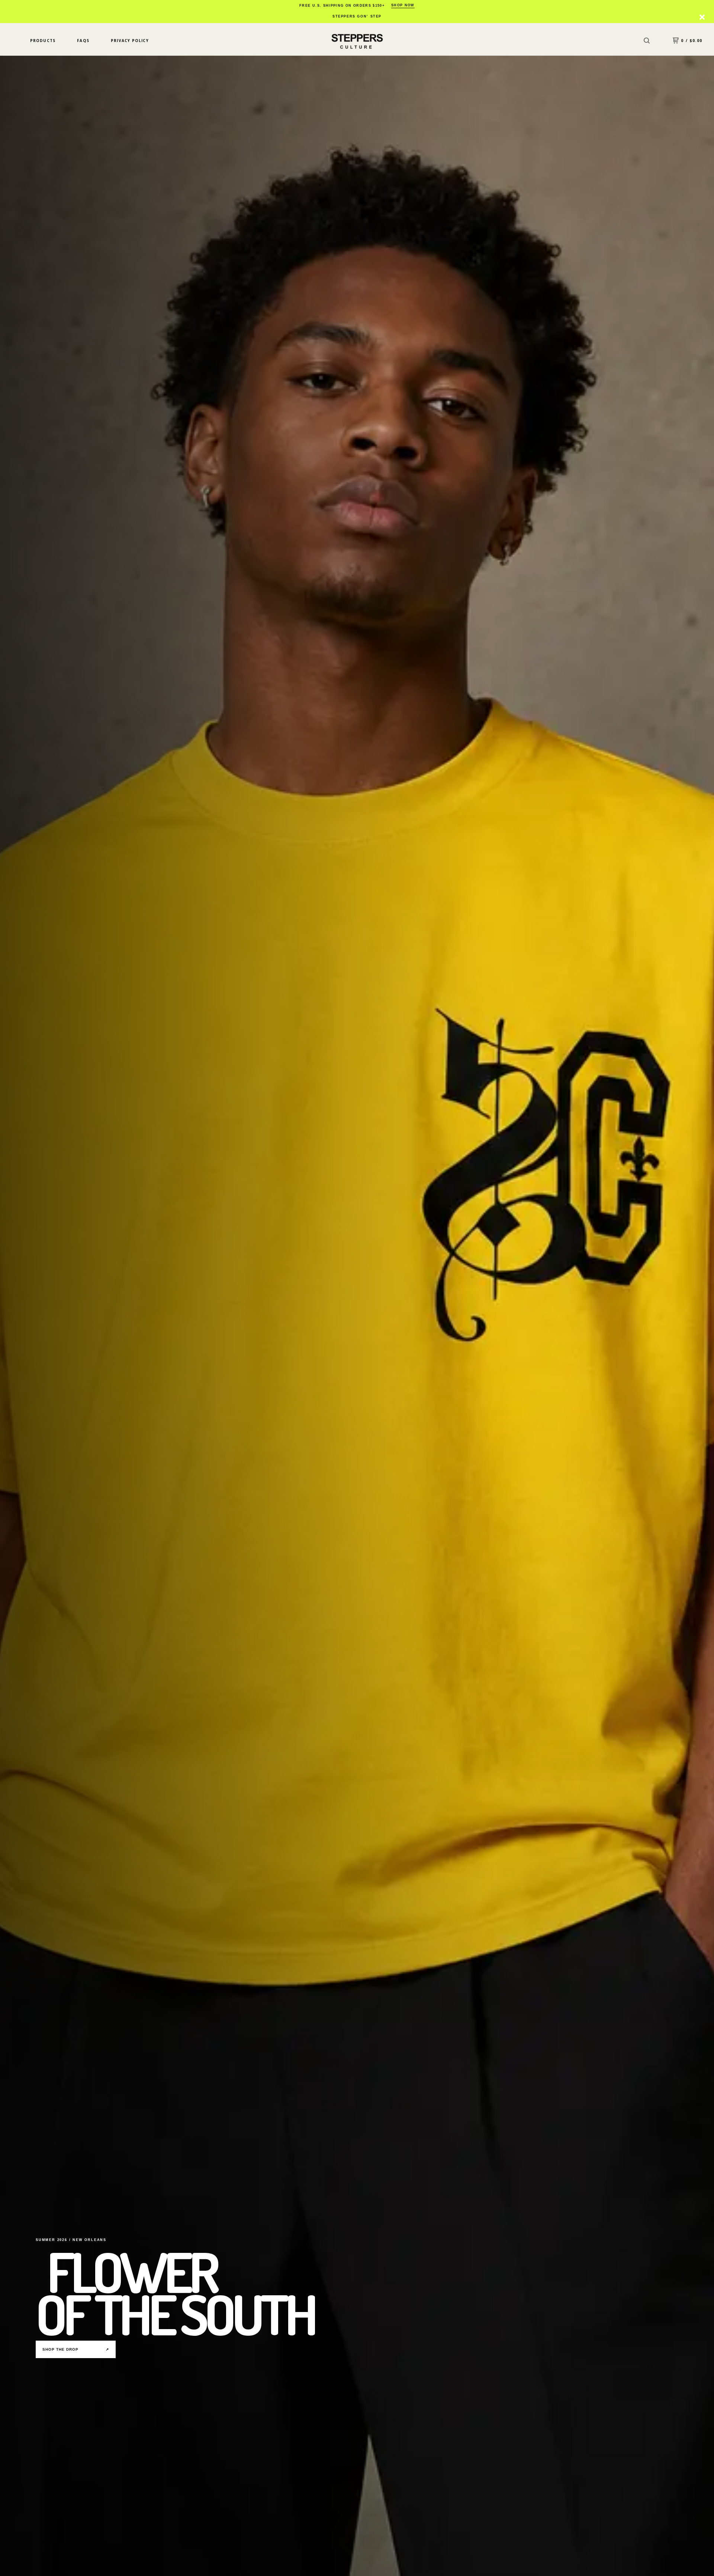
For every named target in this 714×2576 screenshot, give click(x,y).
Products (43, 41)
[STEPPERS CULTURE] (357, 41)
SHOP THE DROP (76, 2349)
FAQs (83, 41)
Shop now (403, 5)
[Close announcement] (702, 17)
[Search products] (647, 41)
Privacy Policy (130, 41)
